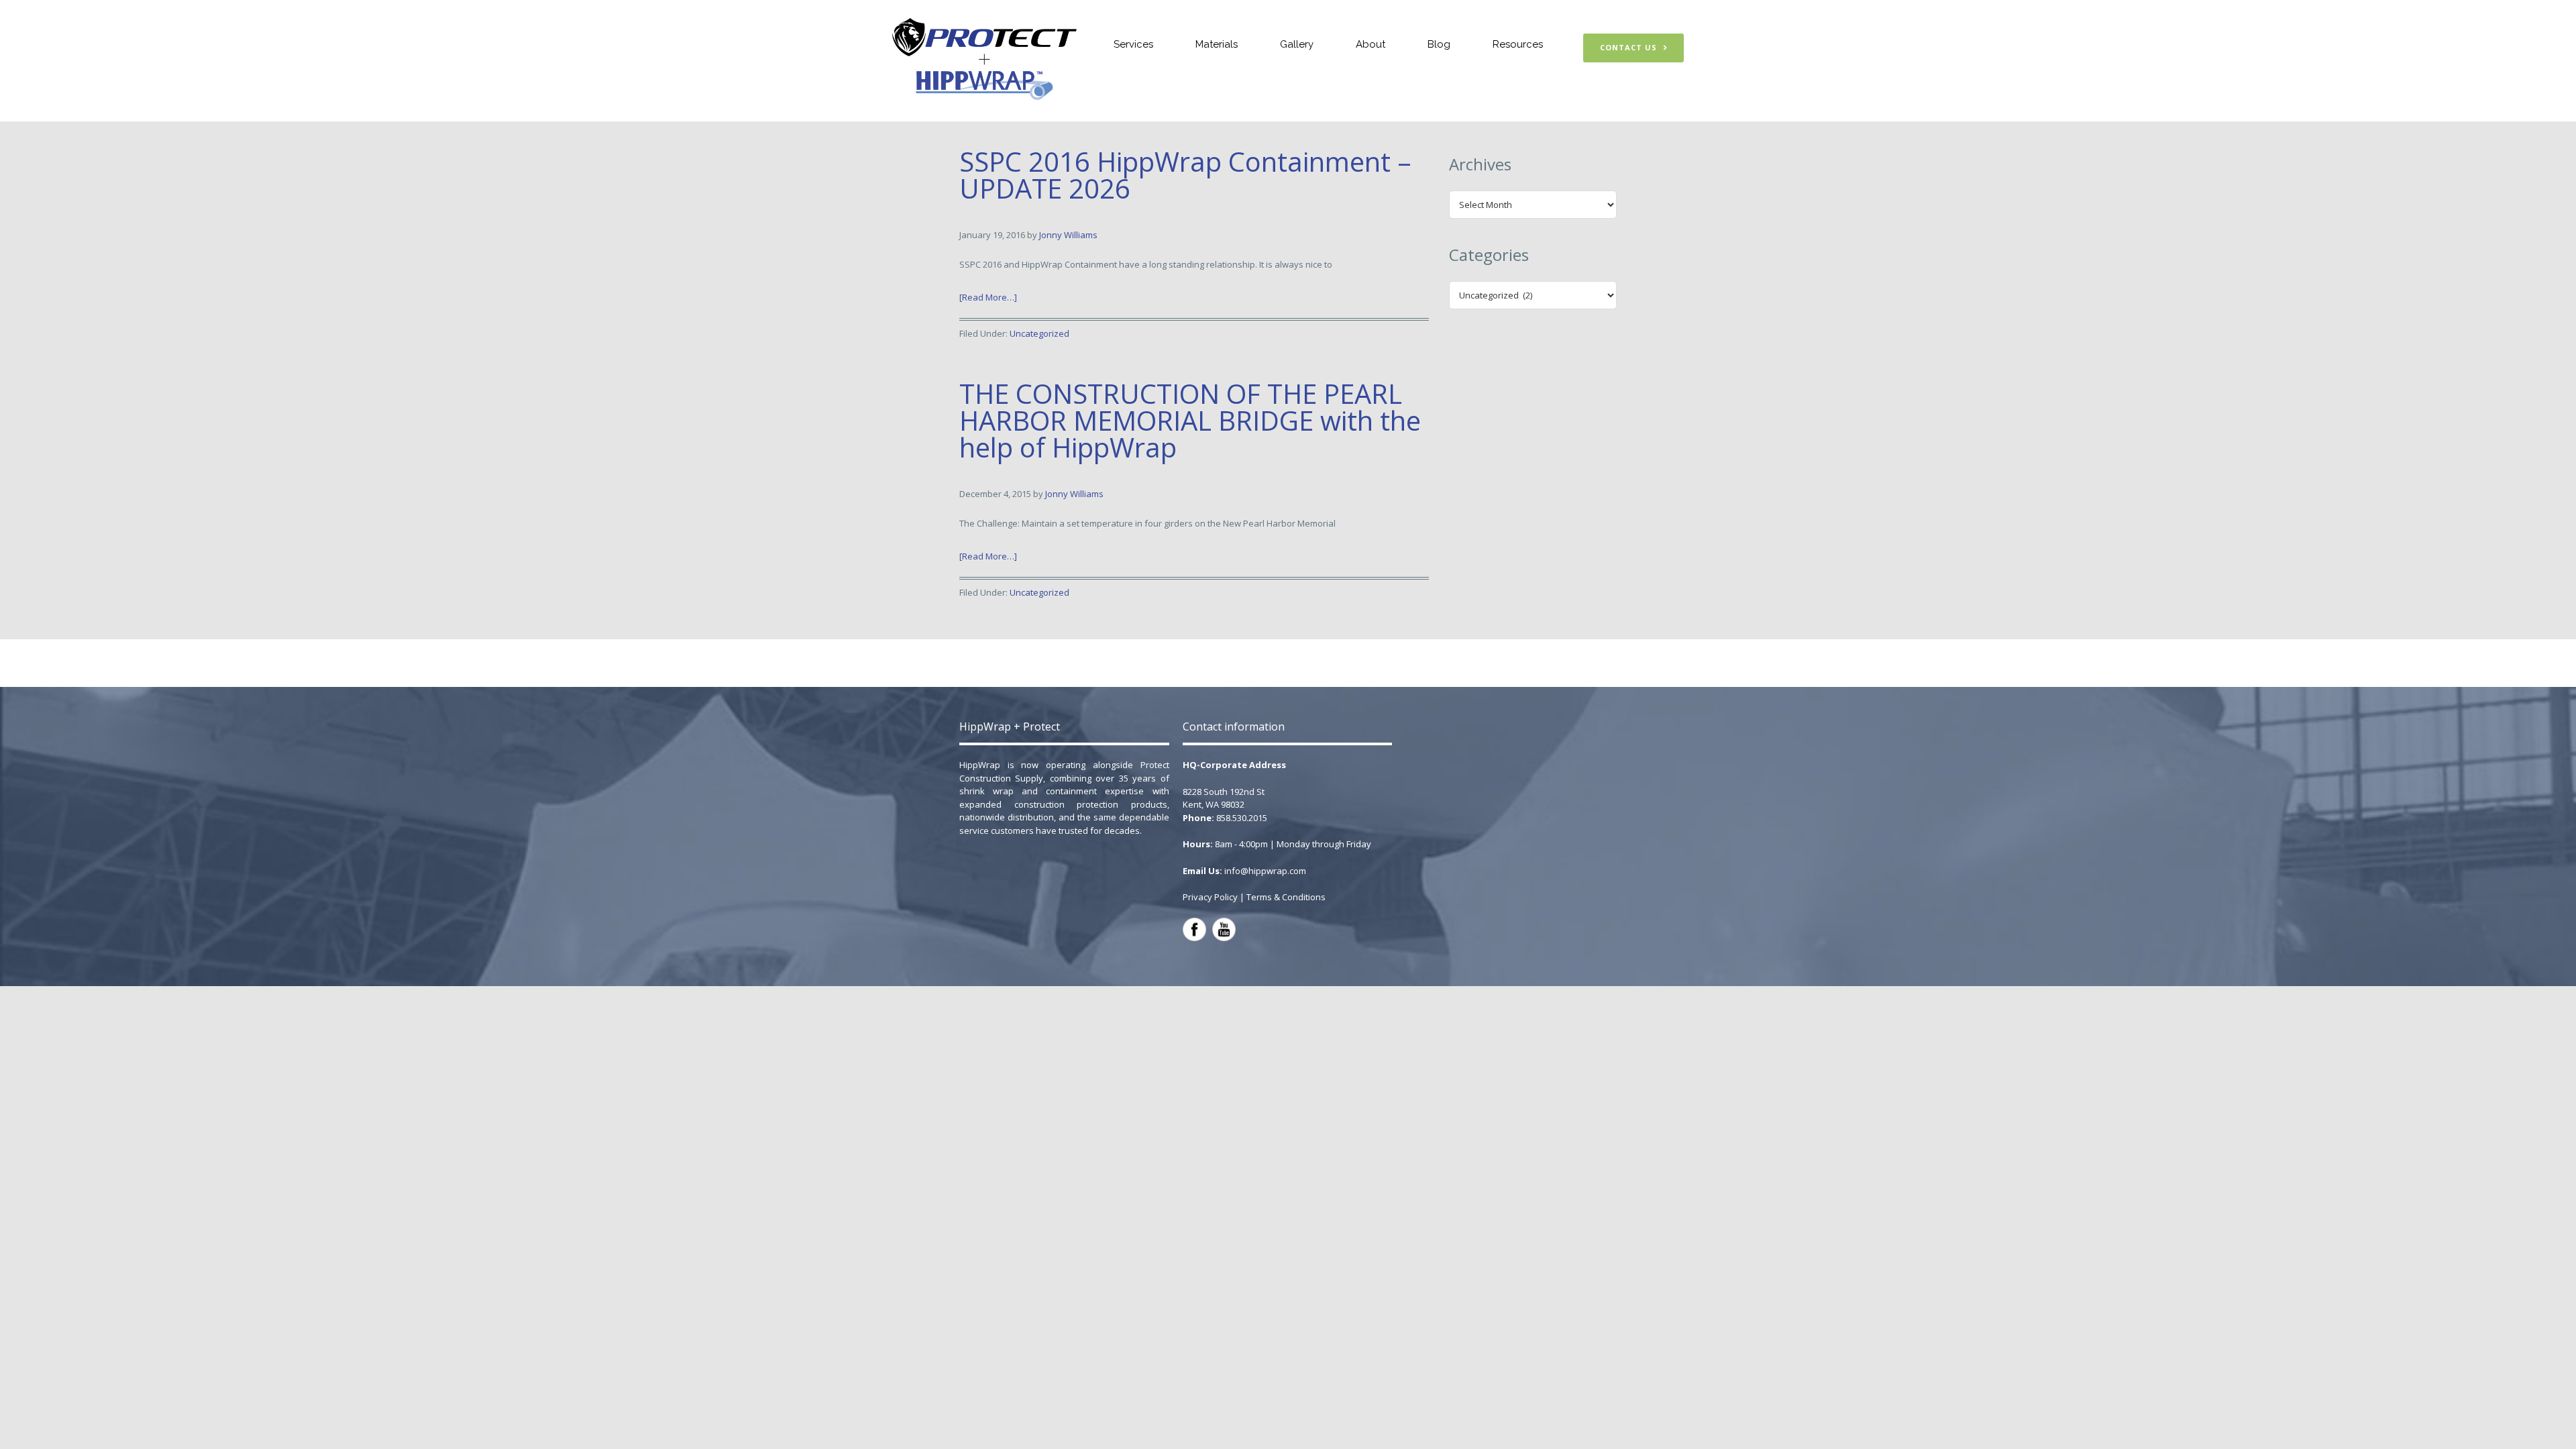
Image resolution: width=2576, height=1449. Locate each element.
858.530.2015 (1242, 818)
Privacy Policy (1210, 897)
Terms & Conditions (1286, 897)
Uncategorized (1039, 333)
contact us (1628, 47)
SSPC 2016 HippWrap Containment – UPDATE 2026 (1185, 175)
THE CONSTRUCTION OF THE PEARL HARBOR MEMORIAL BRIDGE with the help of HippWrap (1190, 420)
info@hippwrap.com (1265, 871)
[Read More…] (988, 297)
